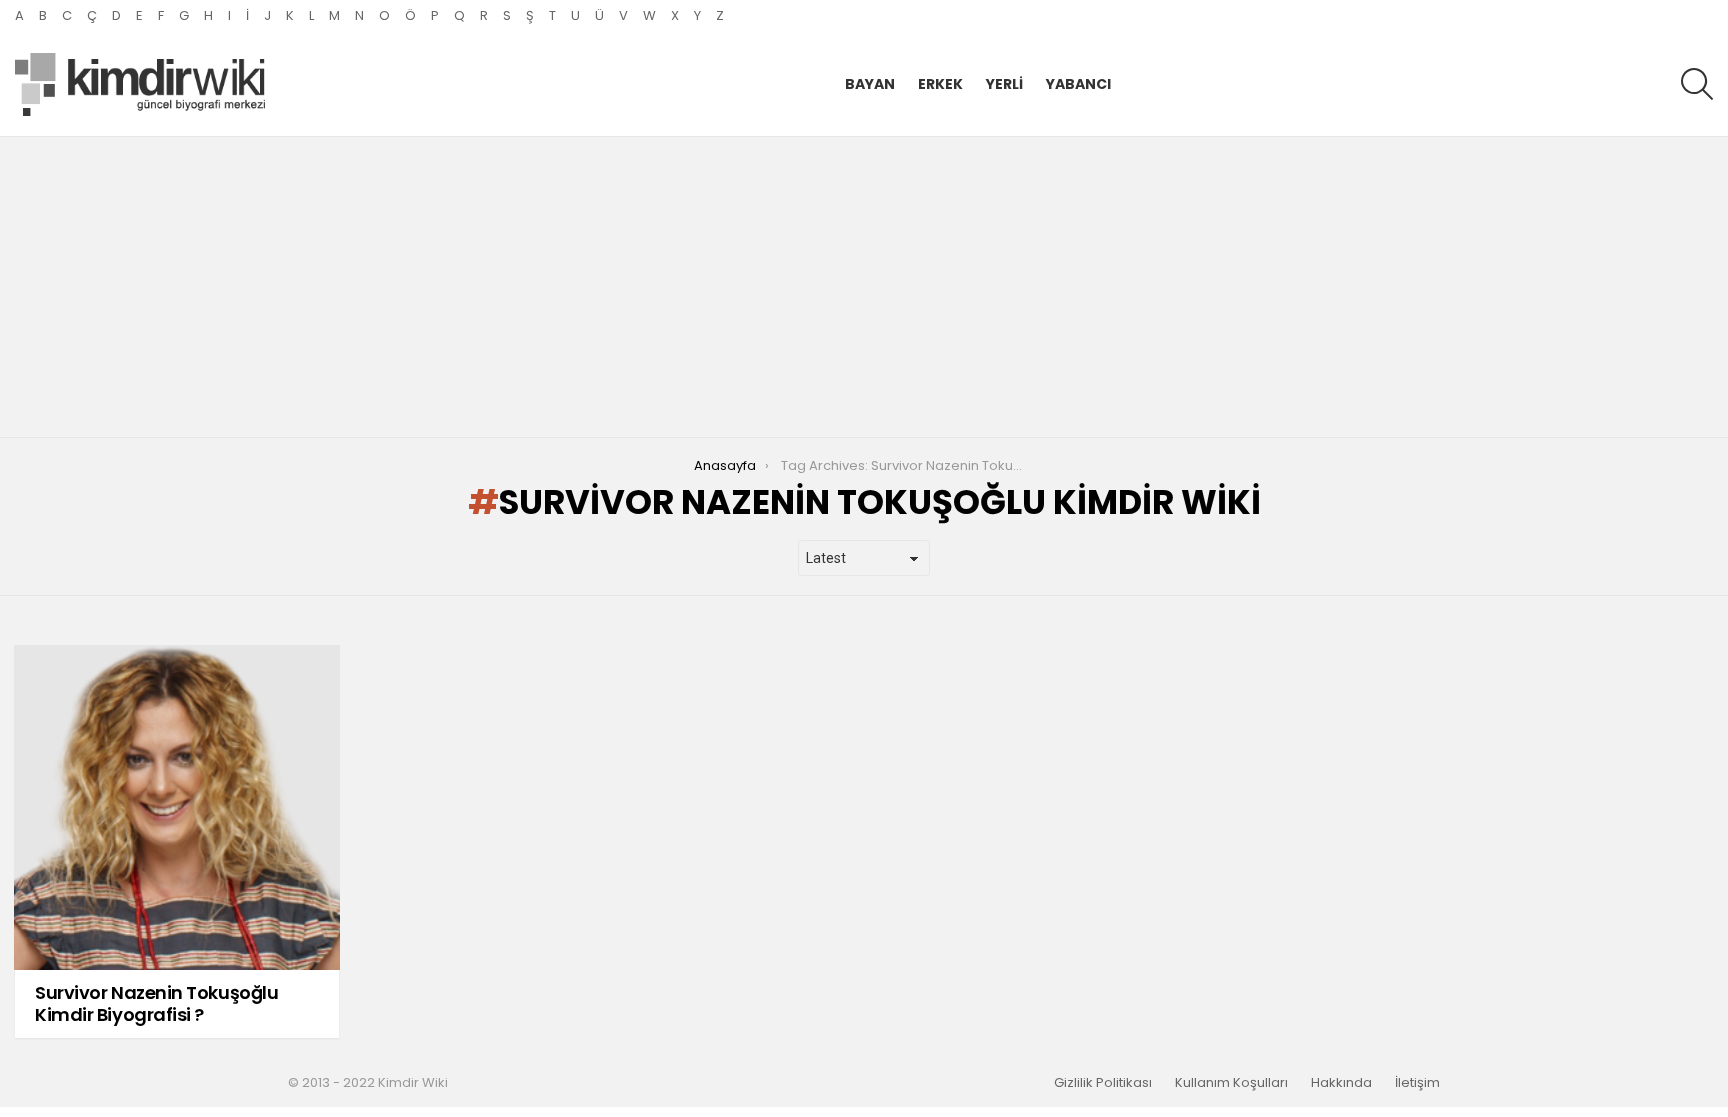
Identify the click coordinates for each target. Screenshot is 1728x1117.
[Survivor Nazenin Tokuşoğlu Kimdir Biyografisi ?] (177, 808)
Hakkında (1341, 1083)
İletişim (1417, 1083)
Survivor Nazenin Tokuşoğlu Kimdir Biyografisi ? (156, 1003)
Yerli (1004, 84)
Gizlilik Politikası (1103, 1083)
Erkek (940, 84)
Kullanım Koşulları (1231, 1083)
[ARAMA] (1697, 84)
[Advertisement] (864, 287)
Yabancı (1078, 84)
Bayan (870, 84)
